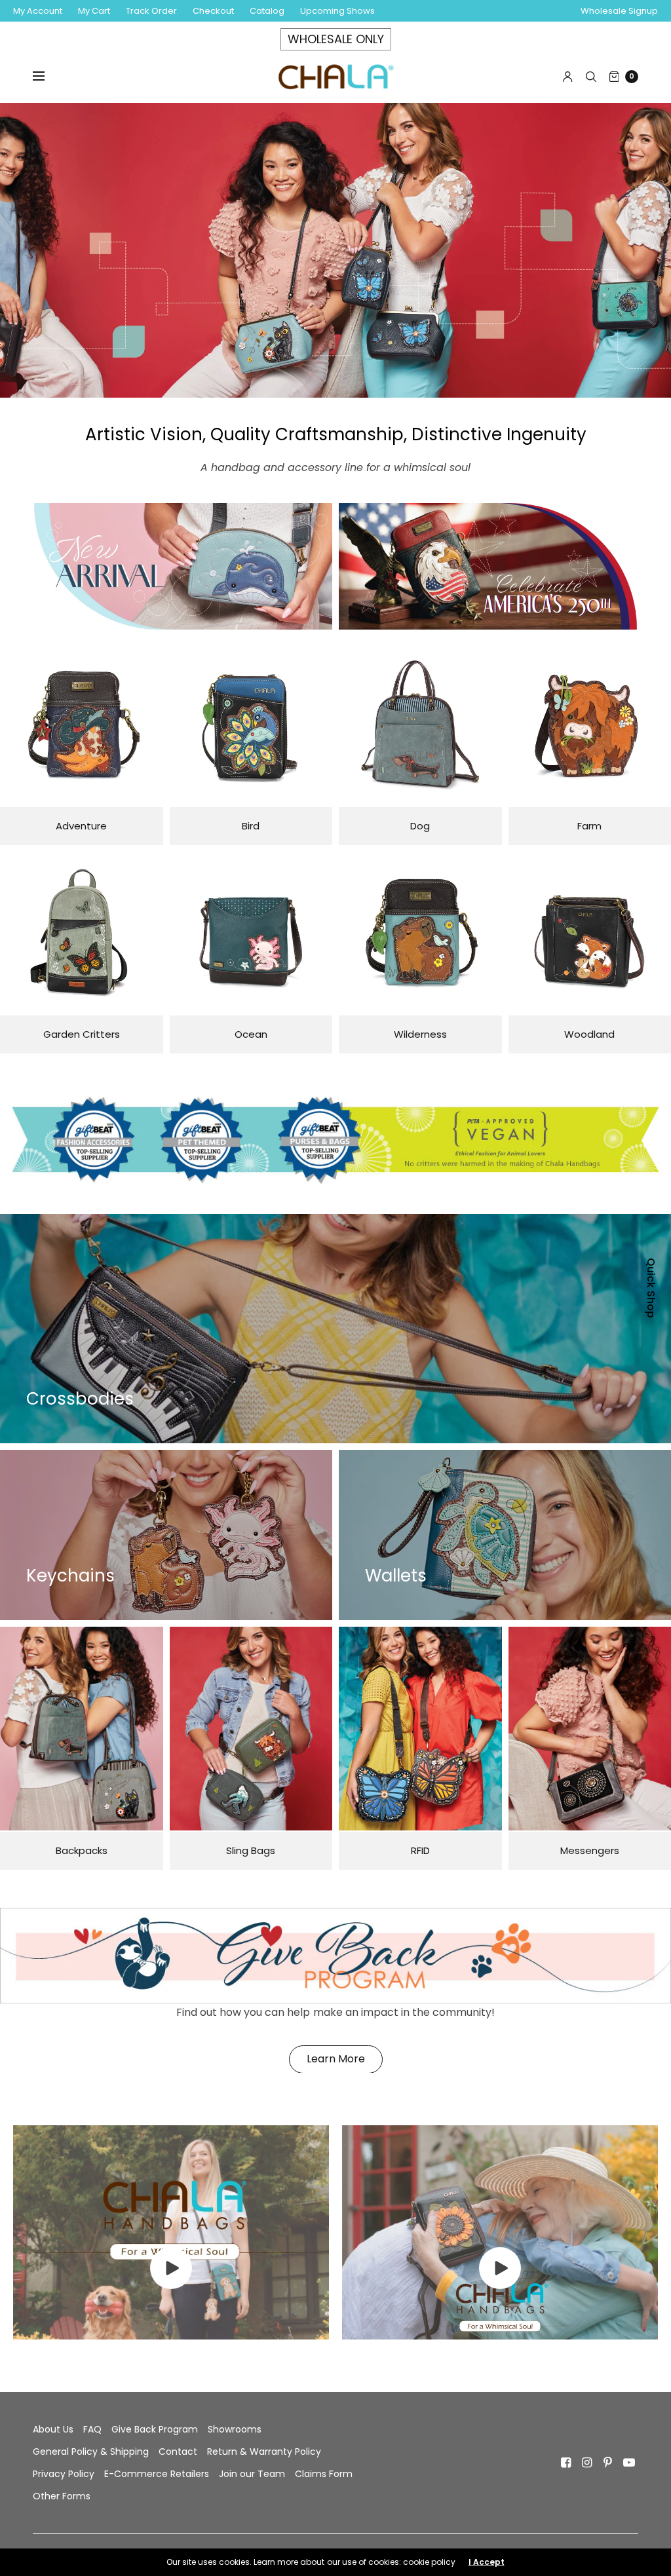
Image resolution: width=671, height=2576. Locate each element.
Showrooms (235, 2429)
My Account (38, 11)
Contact (178, 2452)
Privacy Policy (64, 2474)
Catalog (267, 11)
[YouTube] (629, 2463)
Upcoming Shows (337, 11)
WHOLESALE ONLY (336, 39)
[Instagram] (587, 2463)
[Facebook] (566, 2463)
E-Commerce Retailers (157, 2474)
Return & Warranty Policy (264, 2452)
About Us (53, 2429)
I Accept (487, 2562)
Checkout (213, 11)
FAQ (92, 2429)
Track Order (151, 11)
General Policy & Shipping (91, 2452)
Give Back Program (155, 2429)
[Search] (591, 77)
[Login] (568, 77)
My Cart (94, 11)
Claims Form (324, 2474)
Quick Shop (651, 1288)
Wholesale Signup (619, 11)
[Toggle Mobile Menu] (47, 77)
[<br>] (171, 2285)
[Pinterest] (608, 2463)
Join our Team (252, 2474)
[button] (336, 2059)
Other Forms (62, 2496)
